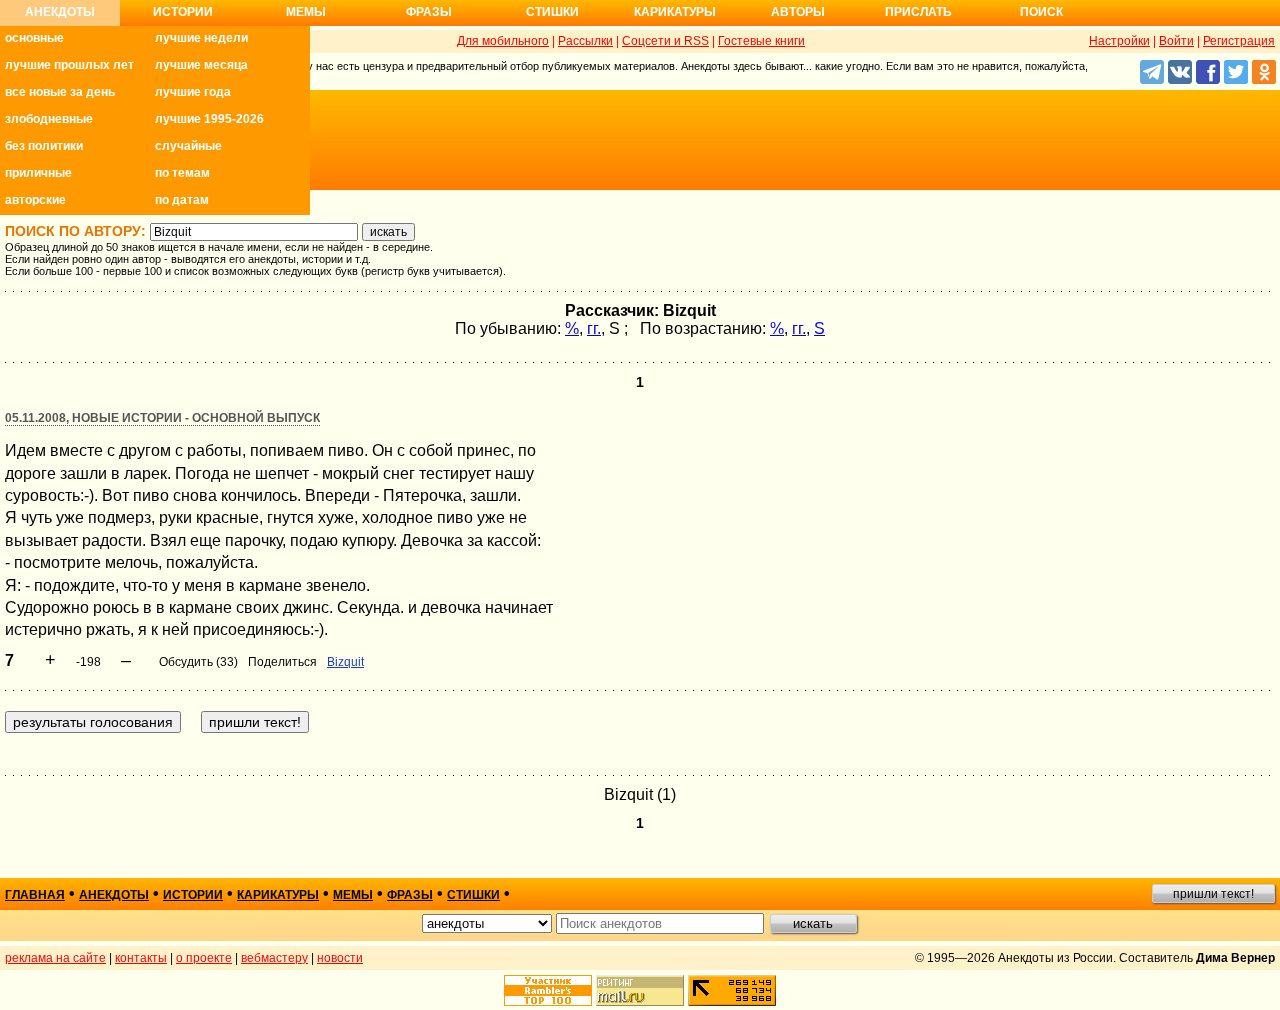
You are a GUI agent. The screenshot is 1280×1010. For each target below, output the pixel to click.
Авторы (798, 12)
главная (35, 895)
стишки (473, 895)
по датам (182, 200)
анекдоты (114, 895)
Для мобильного (503, 41)
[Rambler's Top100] (548, 990)
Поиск (1041, 12)
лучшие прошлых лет (69, 65)
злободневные (49, 119)
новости (340, 958)
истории (193, 895)
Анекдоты (60, 12)
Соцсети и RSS (665, 41)
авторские (35, 200)
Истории (183, 12)
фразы (410, 895)
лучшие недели (201, 38)
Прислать (918, 12)
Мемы (306, 12)
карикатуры (278, 895)
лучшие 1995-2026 (209, 119)
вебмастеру (274, 958)
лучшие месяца (201, 65)
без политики (44, 146)
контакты (141, 958)
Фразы (429, 12)
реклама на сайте (55, 958)
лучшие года (193, 92)
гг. (594, 328)
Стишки (552, 12)
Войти (1176, 41)
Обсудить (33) (198, 662)
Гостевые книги (761, 41)
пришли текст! (1213, 894)
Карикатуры (675, 12)
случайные (188, 146)
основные (34, 38)
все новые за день (60, 92)
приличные (38, 173)
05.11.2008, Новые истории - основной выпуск (162, 418)
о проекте (204, 958)
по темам (182, 173)
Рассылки (585, 41)
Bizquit (345, 662)
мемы (353, 895)
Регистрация (1239, 41)
